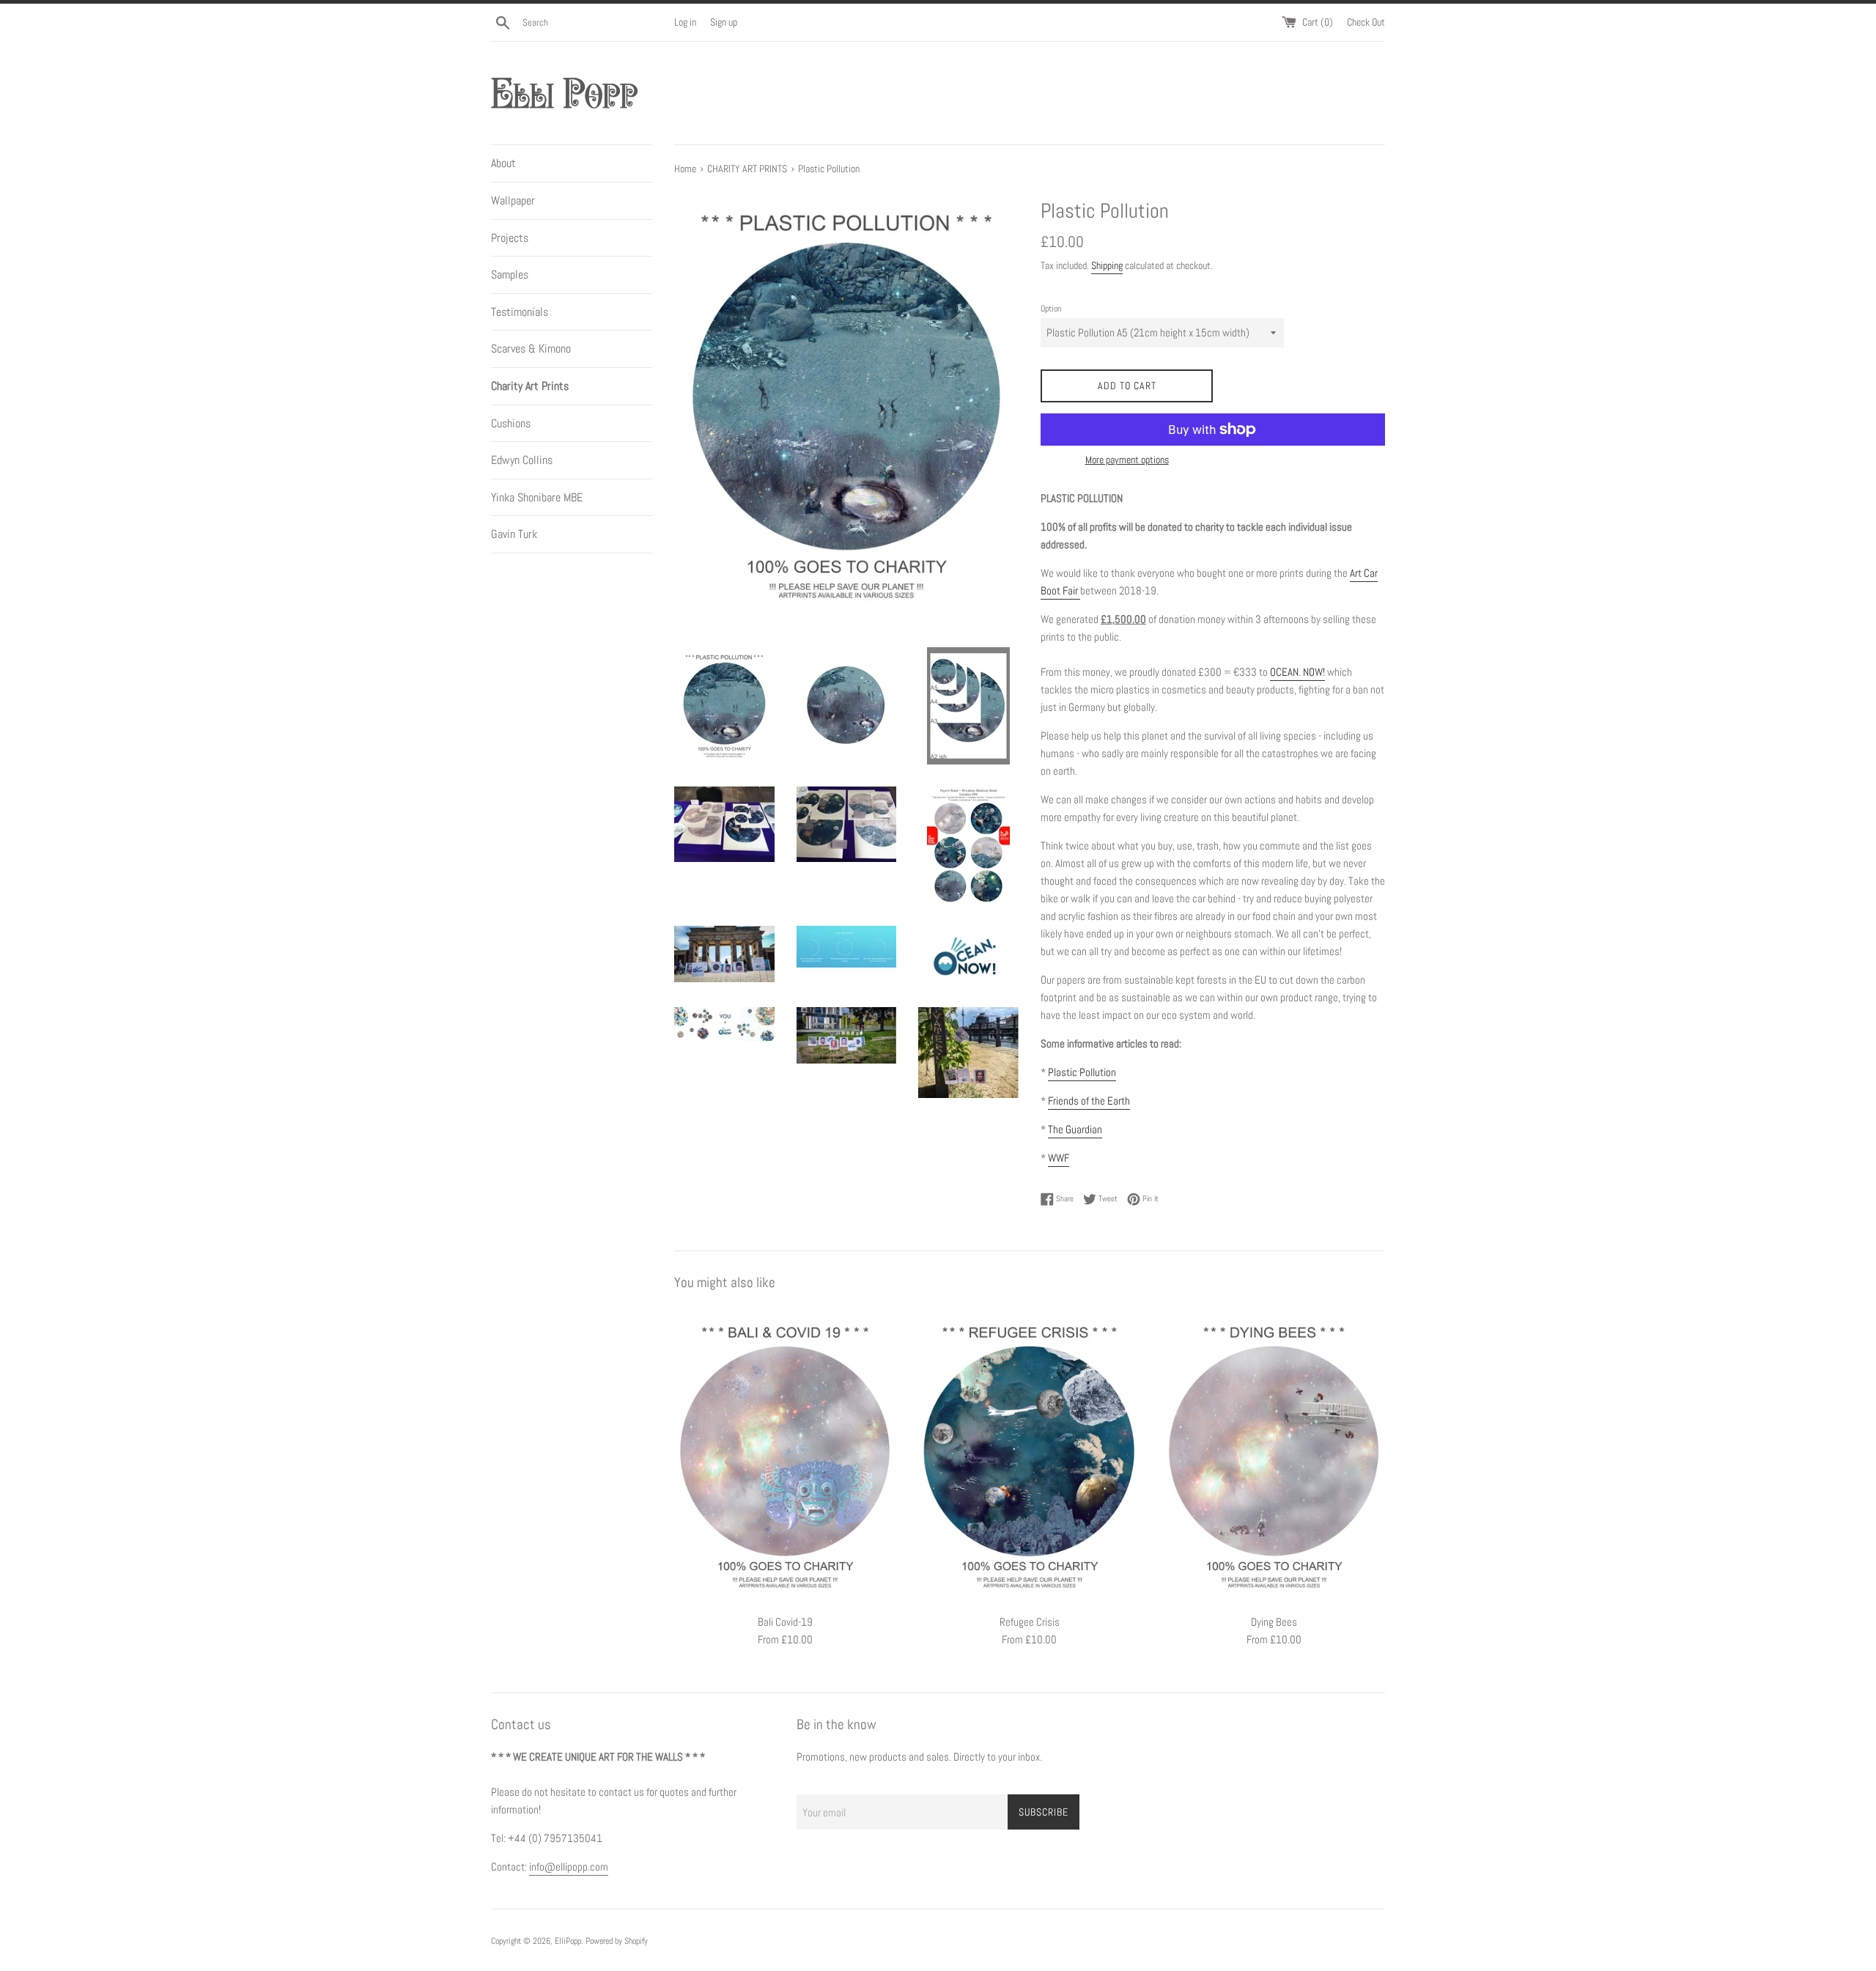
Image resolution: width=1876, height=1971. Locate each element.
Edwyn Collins (522, 460)
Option (1051, 309)
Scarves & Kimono (531, 349)
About (503, 163)
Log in (685, 22)
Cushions (511, 423)
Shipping (1107, 265)
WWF (1059, 1158)
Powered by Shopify (617, 1941)
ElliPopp (568, 1941)
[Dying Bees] (1274, 1456)
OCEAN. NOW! (1297, 672)
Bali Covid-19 (785, 1622)
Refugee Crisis (1030, 1622)
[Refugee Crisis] (1029, 1456)
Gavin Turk (514, 534)
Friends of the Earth (1089, 1101)
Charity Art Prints (530, 386)
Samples (510, 275)
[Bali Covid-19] (785, 1456)
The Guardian (1075, 1129)
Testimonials (520, 312)
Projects (510, 238)
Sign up (724, 22)
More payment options (1127, 460)
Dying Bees (1274, 1622)
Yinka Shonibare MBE (537, 497)
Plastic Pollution (1082, 1072)
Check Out (1366, 22)
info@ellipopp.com (569, 1867)
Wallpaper (513, 200)
